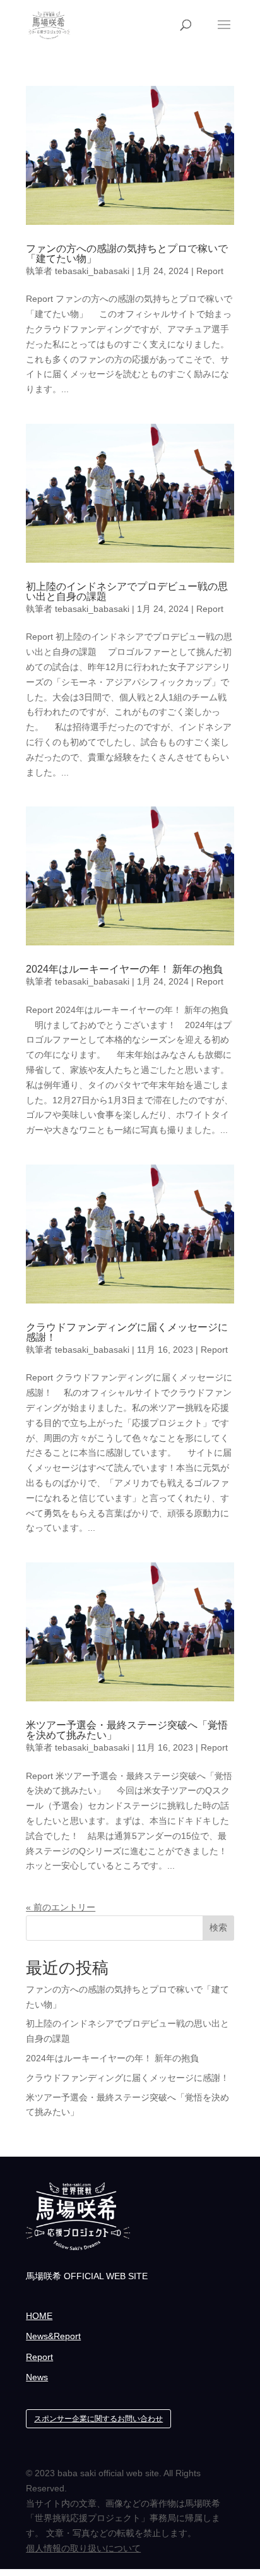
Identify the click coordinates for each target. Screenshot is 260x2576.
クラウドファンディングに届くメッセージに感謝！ (127, 1332)
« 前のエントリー (61, 1907)
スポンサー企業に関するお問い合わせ (98, 2419)
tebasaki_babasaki (92, 271)
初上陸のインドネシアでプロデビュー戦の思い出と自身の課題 (127, 591)
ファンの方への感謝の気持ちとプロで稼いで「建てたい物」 (127, 254)
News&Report (53, 2336)
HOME (39, 2316)
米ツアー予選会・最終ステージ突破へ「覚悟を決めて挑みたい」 (127, 1730)
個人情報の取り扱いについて (83, 2548)
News (37, 2377)
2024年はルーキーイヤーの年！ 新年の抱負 (124, 969)
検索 (218, 1927)
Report (210, 271)
